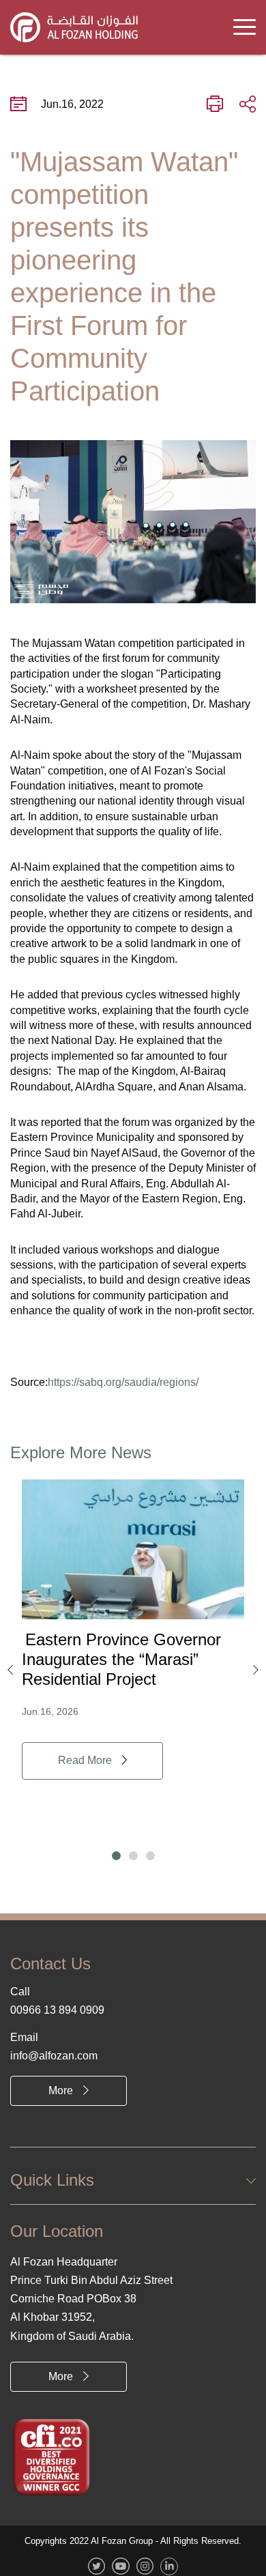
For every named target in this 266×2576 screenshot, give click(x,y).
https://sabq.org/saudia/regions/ (123, 1382)
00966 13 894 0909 (57, 2010)
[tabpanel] (133, 1630)
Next (256, 1670)
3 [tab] (150, 1856)
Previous (10, 1670)
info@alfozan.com (54, 2056)
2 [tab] (133, 1856)
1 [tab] (116, 1856)
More (61, 2090)
